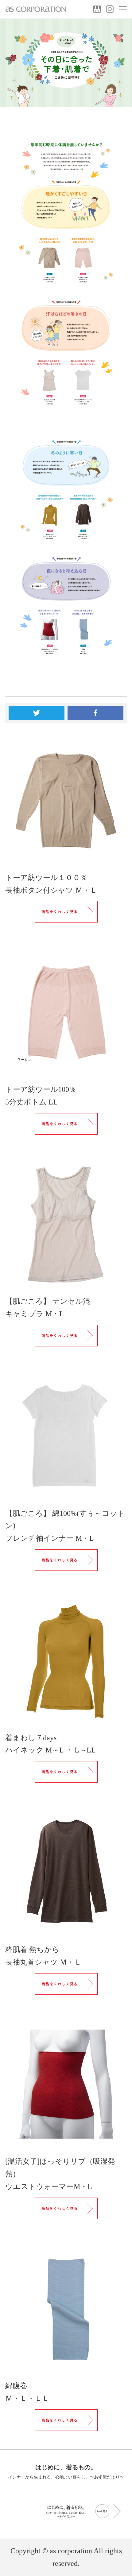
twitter (37, 713)
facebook (95, 713)
